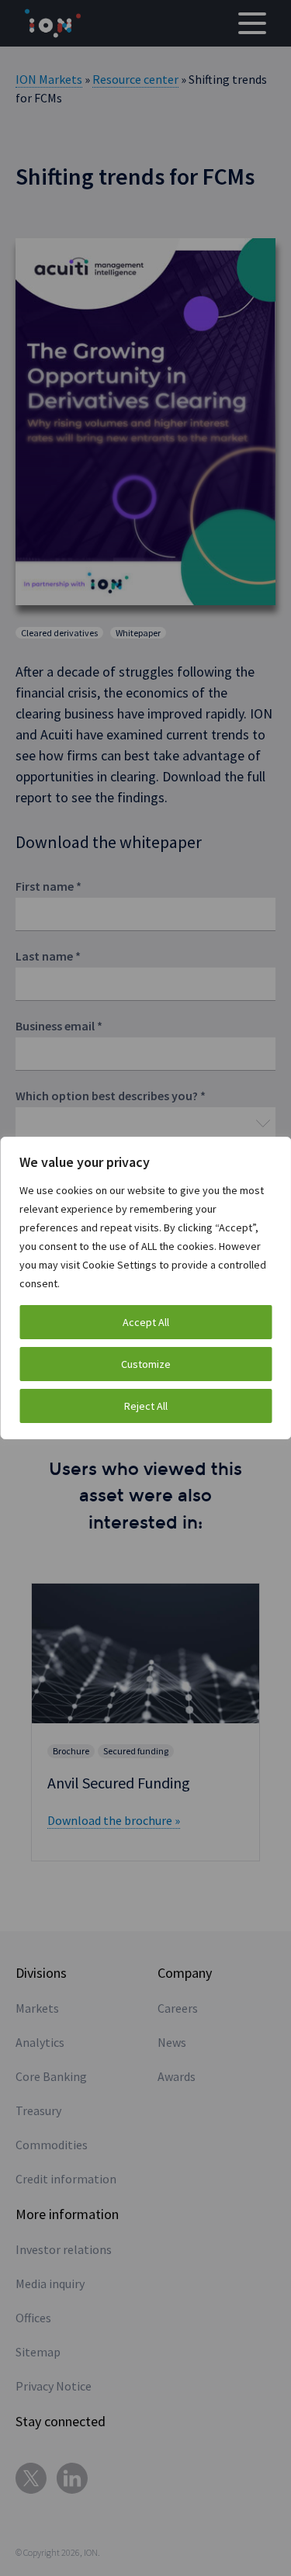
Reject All (146, 1406)
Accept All (146, 1322)
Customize (146, 1364)
